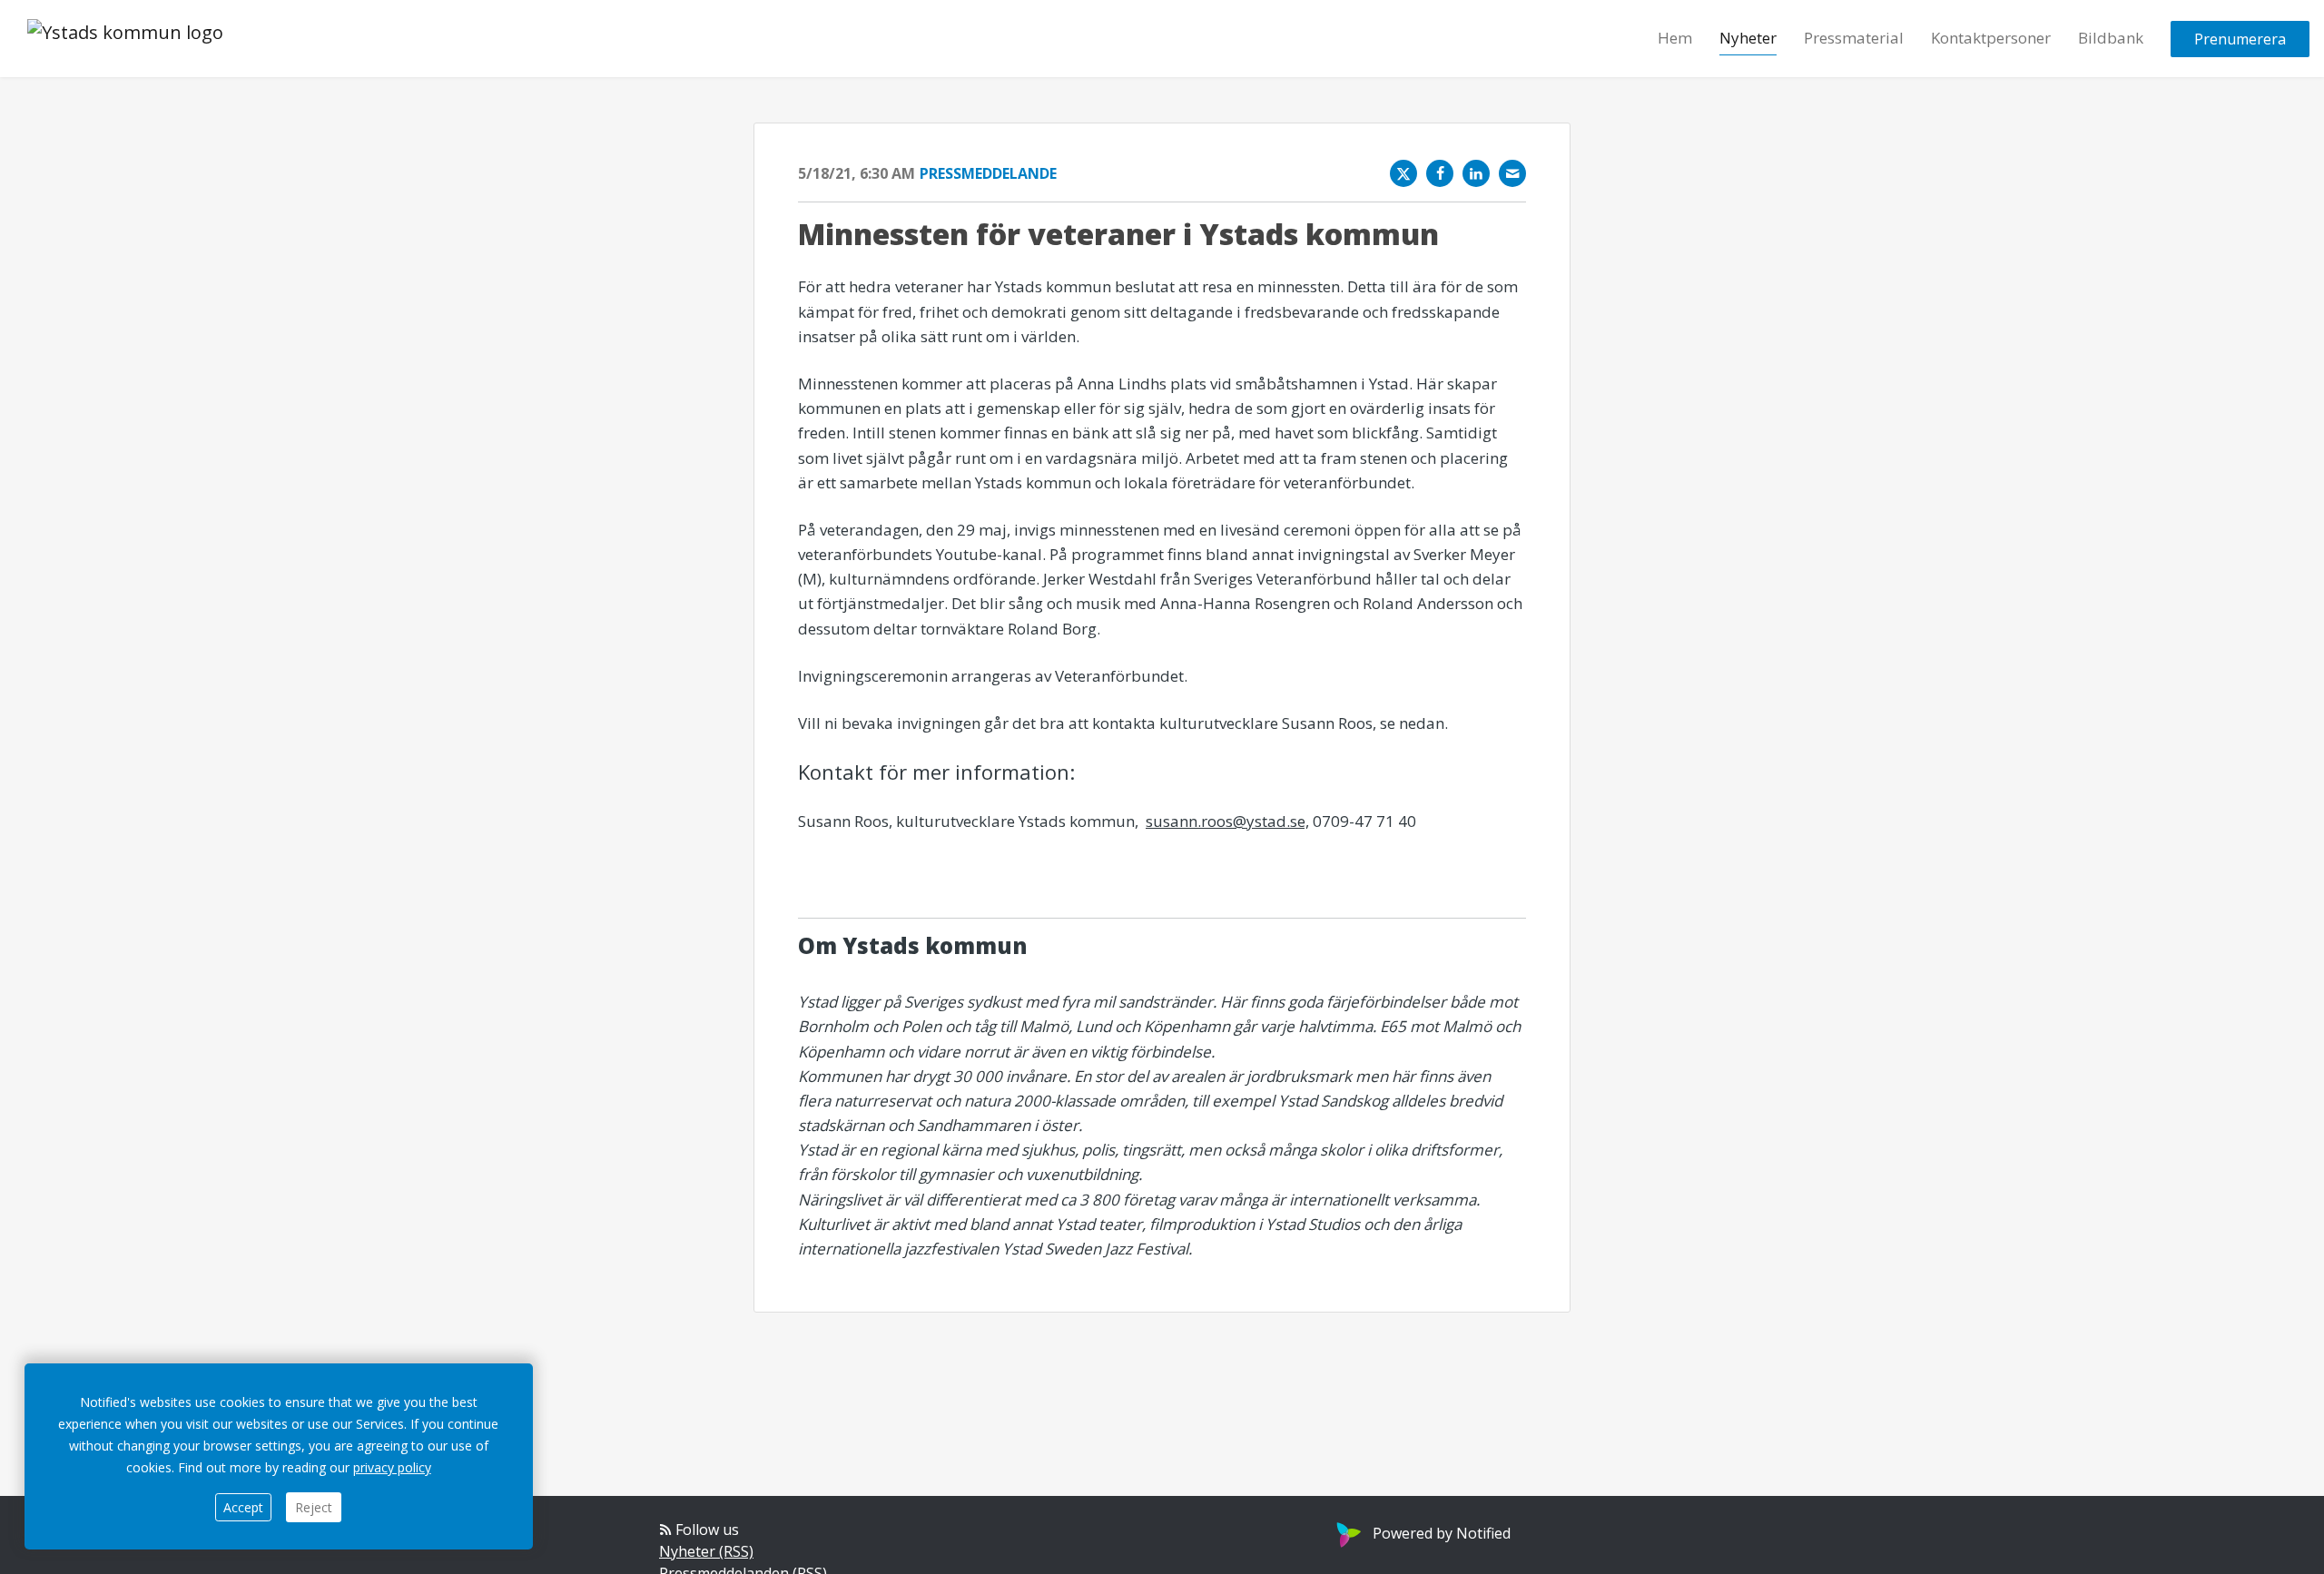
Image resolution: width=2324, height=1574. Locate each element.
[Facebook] (1440, 173)
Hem (1675, 38)
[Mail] (1512, 173)
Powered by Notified (1442, 1533)
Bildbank (2111, 38)
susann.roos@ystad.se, (1227, 821)
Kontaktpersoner (1991, 38)
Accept (243, 1507)
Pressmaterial (1854, 38)
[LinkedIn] (1476, 173)
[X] (1403, 173)
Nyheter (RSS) (706, 1551)
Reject (314, 1507)
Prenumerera (2240, 39)
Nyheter (1748, 38)
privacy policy (392, 1467)
